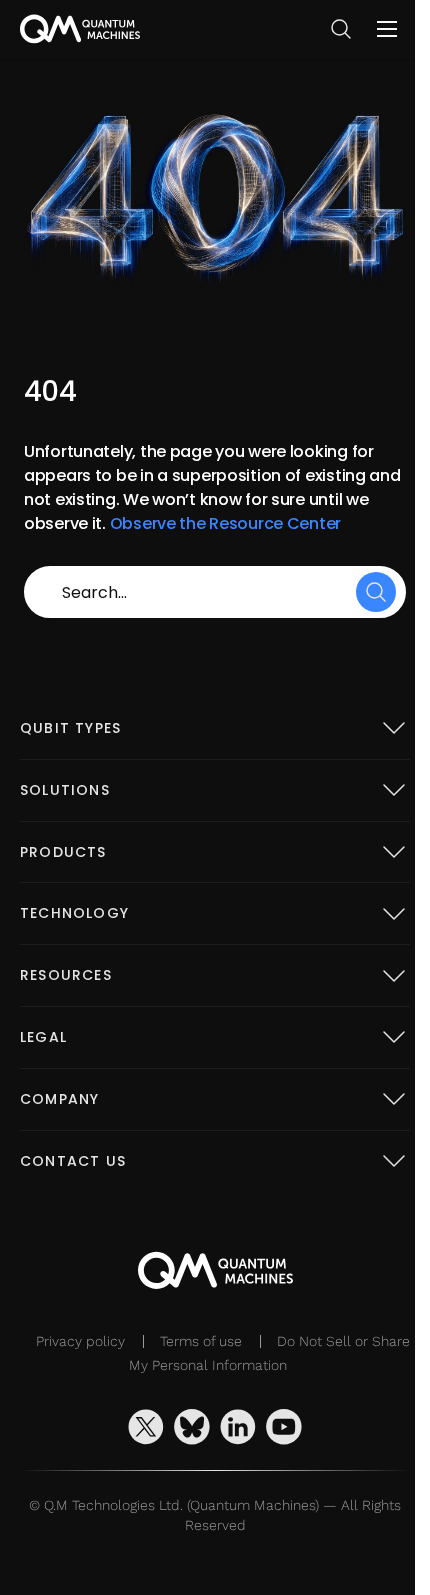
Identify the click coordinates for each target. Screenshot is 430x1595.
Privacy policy (80, 1341)
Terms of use (201, 1341)
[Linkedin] (238, 1427)
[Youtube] (284, 1427)
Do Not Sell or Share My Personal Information (269, 1353)
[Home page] (80, 29)
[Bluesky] (192, 1427)
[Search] (376, 592)
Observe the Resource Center (225, 523)
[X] (146, 1427)
